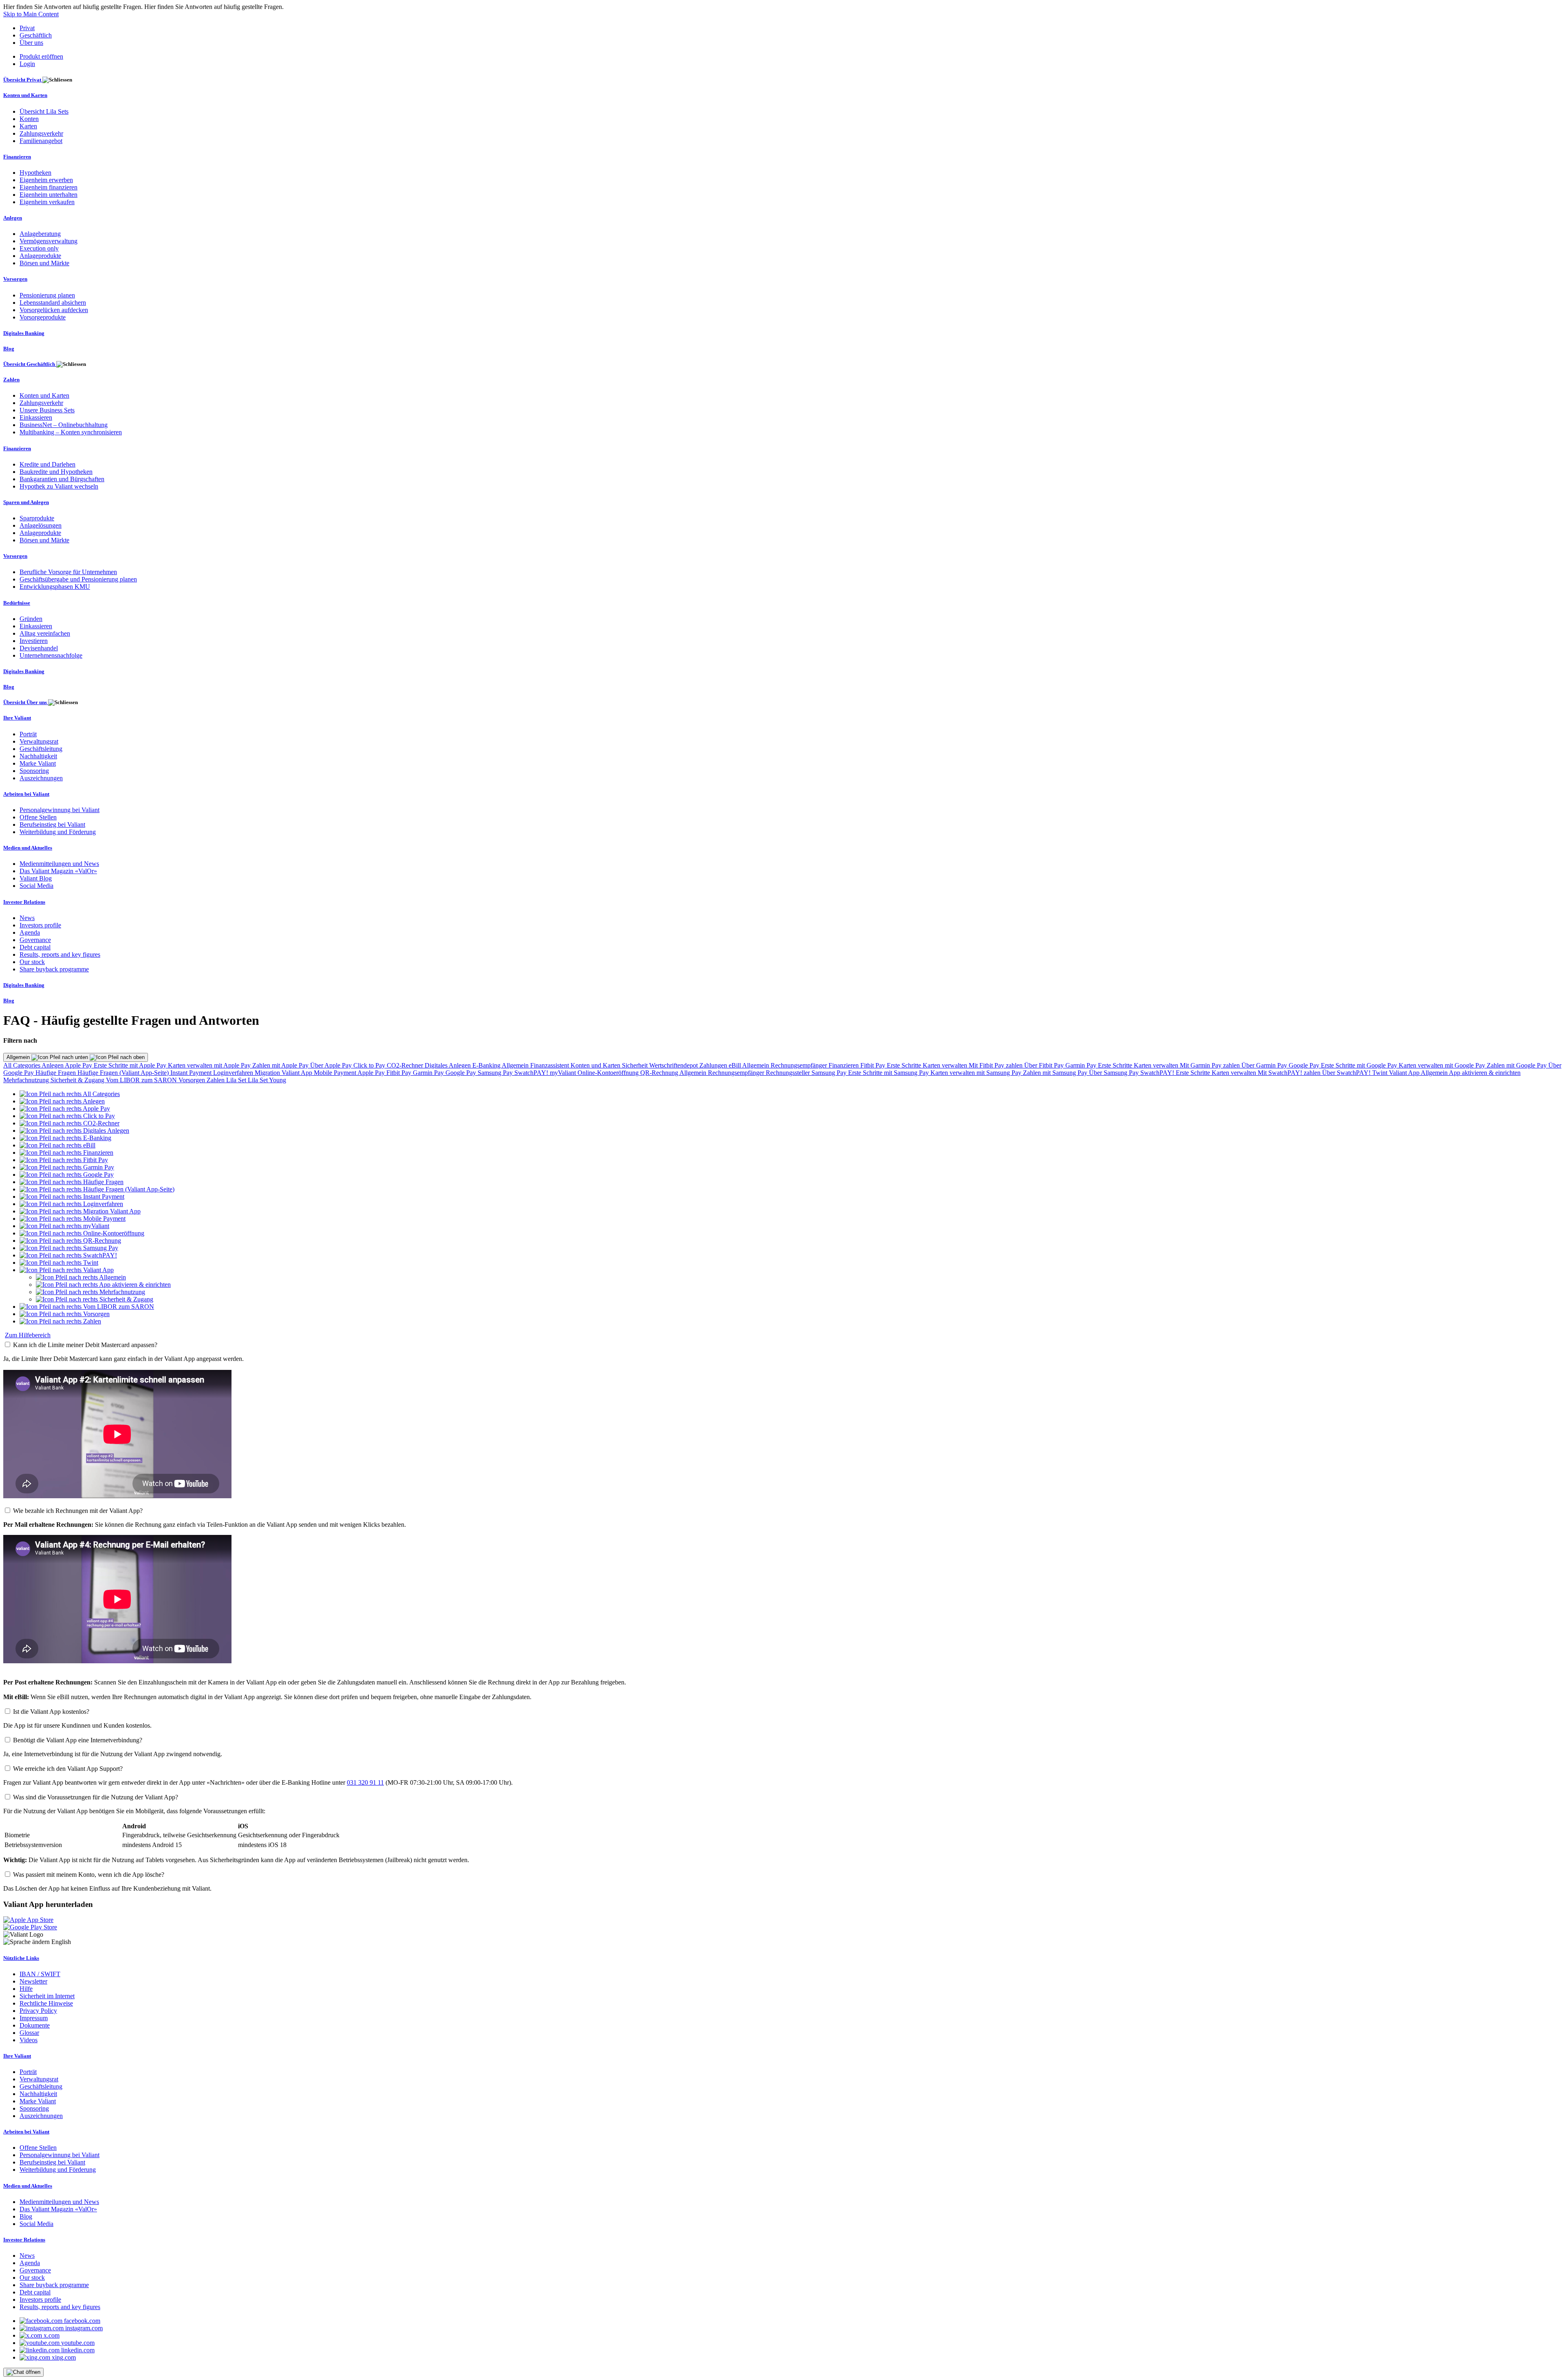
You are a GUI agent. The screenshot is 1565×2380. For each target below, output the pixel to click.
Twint (1381, 1073)
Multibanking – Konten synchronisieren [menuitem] (71, 432)
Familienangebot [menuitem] (41, 141)
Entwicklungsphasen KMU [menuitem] (55, 587)
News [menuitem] (27, 918)
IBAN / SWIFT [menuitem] (40, 1974)
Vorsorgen (193, 1080)
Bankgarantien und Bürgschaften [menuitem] (62, 479)
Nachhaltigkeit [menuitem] (38, 756)
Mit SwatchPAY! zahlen (1290, 1073)
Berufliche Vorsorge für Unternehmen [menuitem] (68, 572)
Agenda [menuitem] (30, 932)
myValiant (564, 1073)
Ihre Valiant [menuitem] (17, 718)
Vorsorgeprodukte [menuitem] (43, 317)
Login (27, 64)
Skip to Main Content (31, 14)
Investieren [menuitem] (34, 641)
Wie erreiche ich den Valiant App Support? (68, 1769)
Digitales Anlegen (449, 1065)
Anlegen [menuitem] (13, 218)
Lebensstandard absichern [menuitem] (53, 303)
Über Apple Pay (332, 1065)
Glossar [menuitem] (29, 2033)
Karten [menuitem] (28, 126)
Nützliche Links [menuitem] (21, 1958)
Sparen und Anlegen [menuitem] (26, 502)
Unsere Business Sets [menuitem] (47, 410)
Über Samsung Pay (1115, 1073)
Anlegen (53, 1065)
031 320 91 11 (365, 1782)
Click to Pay (370, 1065)
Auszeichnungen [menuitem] (41, 778)
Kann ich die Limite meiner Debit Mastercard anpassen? (85, 1345)
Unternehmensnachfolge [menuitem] (51, 655)
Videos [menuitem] (29, 2040)
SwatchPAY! (532, 1073)
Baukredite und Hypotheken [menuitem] (56, 472)
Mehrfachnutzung (27, 1080)
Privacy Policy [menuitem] (38, 2011)
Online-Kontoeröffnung (609, 1073)
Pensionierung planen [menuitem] (47, 295)
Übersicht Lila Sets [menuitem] (44, 111)
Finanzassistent (550, 1065)
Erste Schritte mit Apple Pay (131, 1065)
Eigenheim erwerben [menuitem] (46, 180)
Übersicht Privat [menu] (23, 80)
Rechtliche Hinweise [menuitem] (46, 2003)
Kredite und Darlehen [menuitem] (47, 464)
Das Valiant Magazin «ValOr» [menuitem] (58, 871)
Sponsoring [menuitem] (34, 771)
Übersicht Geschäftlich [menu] (30, 364)
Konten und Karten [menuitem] (25, 95)
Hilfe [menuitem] (26, 1989)
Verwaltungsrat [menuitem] (39, 741)
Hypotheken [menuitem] (35, 173)
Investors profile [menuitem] (40, 925)
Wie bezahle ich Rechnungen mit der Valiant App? (78, 1511)
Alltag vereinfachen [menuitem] (45, 633)
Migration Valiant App (284, 1073)
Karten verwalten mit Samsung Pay (977, 1073)
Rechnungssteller (789, 1073)
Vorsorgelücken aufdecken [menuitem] (54, 310)
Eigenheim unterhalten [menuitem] (48, 195)
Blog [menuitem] (9, 349)
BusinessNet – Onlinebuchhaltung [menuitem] (64, 425)
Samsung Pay (496, 1073)
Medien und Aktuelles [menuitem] (28, 848)
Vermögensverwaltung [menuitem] (48, 241)
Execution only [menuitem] (39, 248)
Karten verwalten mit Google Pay (1443, 1065)
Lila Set (237, 1080)
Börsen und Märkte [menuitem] (44, 263)
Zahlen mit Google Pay (1518, 1065)
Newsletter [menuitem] (33, 1981)
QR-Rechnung (660, 1073)
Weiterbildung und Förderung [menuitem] (58, 832)
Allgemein (19, 1057)
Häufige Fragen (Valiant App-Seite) (124, 1073)
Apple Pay (79, 1065)
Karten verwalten (946, 1065)
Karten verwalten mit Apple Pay (210, 1065)
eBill (735, 1065)
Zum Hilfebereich (28, 1335)
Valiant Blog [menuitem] (36, 878)
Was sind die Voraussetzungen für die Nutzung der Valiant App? (96, 1797)
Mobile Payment (336, 1073)
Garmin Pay (1082, 1065)
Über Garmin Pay (1265, 1065)
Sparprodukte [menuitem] (37, 518)
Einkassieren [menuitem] (36, 417)
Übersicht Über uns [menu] (26, 702)
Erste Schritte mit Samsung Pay (889, 1073)
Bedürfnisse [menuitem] (17, 603)
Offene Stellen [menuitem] (38, 817)
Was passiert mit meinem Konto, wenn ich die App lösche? (89, 1875)
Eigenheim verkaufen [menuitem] (47, 202)
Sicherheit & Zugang (78, 1080)
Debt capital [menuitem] (35, 947)
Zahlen (216, 1080)
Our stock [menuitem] (32, 962)
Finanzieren (844, 1065)
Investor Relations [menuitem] (24, 902)
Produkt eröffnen (41, 56)
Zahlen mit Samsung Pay (1056, 1073)
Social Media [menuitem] (36, 886)
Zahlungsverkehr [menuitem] (41, 133)
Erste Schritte (905, 1065)
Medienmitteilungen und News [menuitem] (59, 864)
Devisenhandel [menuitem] (39, 648)
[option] (70, 1094)
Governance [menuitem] (35, 940)
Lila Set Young (267, 1080)
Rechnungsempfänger (800, 1065)
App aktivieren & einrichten (1485, 1073)
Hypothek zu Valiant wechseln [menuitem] (59, 486)
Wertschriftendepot (674, 1065)
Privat (27, 28)
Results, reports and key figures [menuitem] (60, 954)
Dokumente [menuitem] (35, 2025)
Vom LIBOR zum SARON (142, 1080)
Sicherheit (636, 1065)
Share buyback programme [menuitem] (54, 969)
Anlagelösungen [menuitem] (41, 525)
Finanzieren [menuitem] (17, 157)
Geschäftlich (36, 35)
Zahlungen (714, 1065)
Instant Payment (192, 1073)
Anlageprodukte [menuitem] (40, 256)
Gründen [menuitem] (31, 619)
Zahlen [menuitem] (11, 380)
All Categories (22, 1065)
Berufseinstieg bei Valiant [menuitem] (52, 825)
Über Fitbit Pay (1045, 1065)
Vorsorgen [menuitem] (15, 279)
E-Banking (487, 1065)
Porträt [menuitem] (28, 734)
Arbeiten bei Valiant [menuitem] (26, 794)
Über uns (31, 43)
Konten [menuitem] (29, 119)
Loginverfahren (234, 1073)
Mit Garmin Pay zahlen (1211, 1065)
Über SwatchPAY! (1347, 1073)
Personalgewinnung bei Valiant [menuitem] (60, 810)
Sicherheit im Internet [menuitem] (47, 1996)
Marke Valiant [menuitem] (38, 763)
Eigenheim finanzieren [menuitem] (48, 187)
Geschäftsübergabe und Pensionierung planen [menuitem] (78, 579)
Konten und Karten (596, 1065)
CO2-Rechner (406, 1065)
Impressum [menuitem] (34, 2018)
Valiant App (1405, 1073)
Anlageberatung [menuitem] (40, 234)
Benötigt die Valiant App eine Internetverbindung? (78, 1740)
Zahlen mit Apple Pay (281, 1065)
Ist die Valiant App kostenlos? (51, 1712)
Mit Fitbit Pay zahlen (996, 1065)
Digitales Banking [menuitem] (24, 333)
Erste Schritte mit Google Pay (1360, 1065)
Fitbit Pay (874, 1065)
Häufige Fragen (56, 1073)
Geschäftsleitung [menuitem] (41, 749)
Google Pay (1305, 1065)
